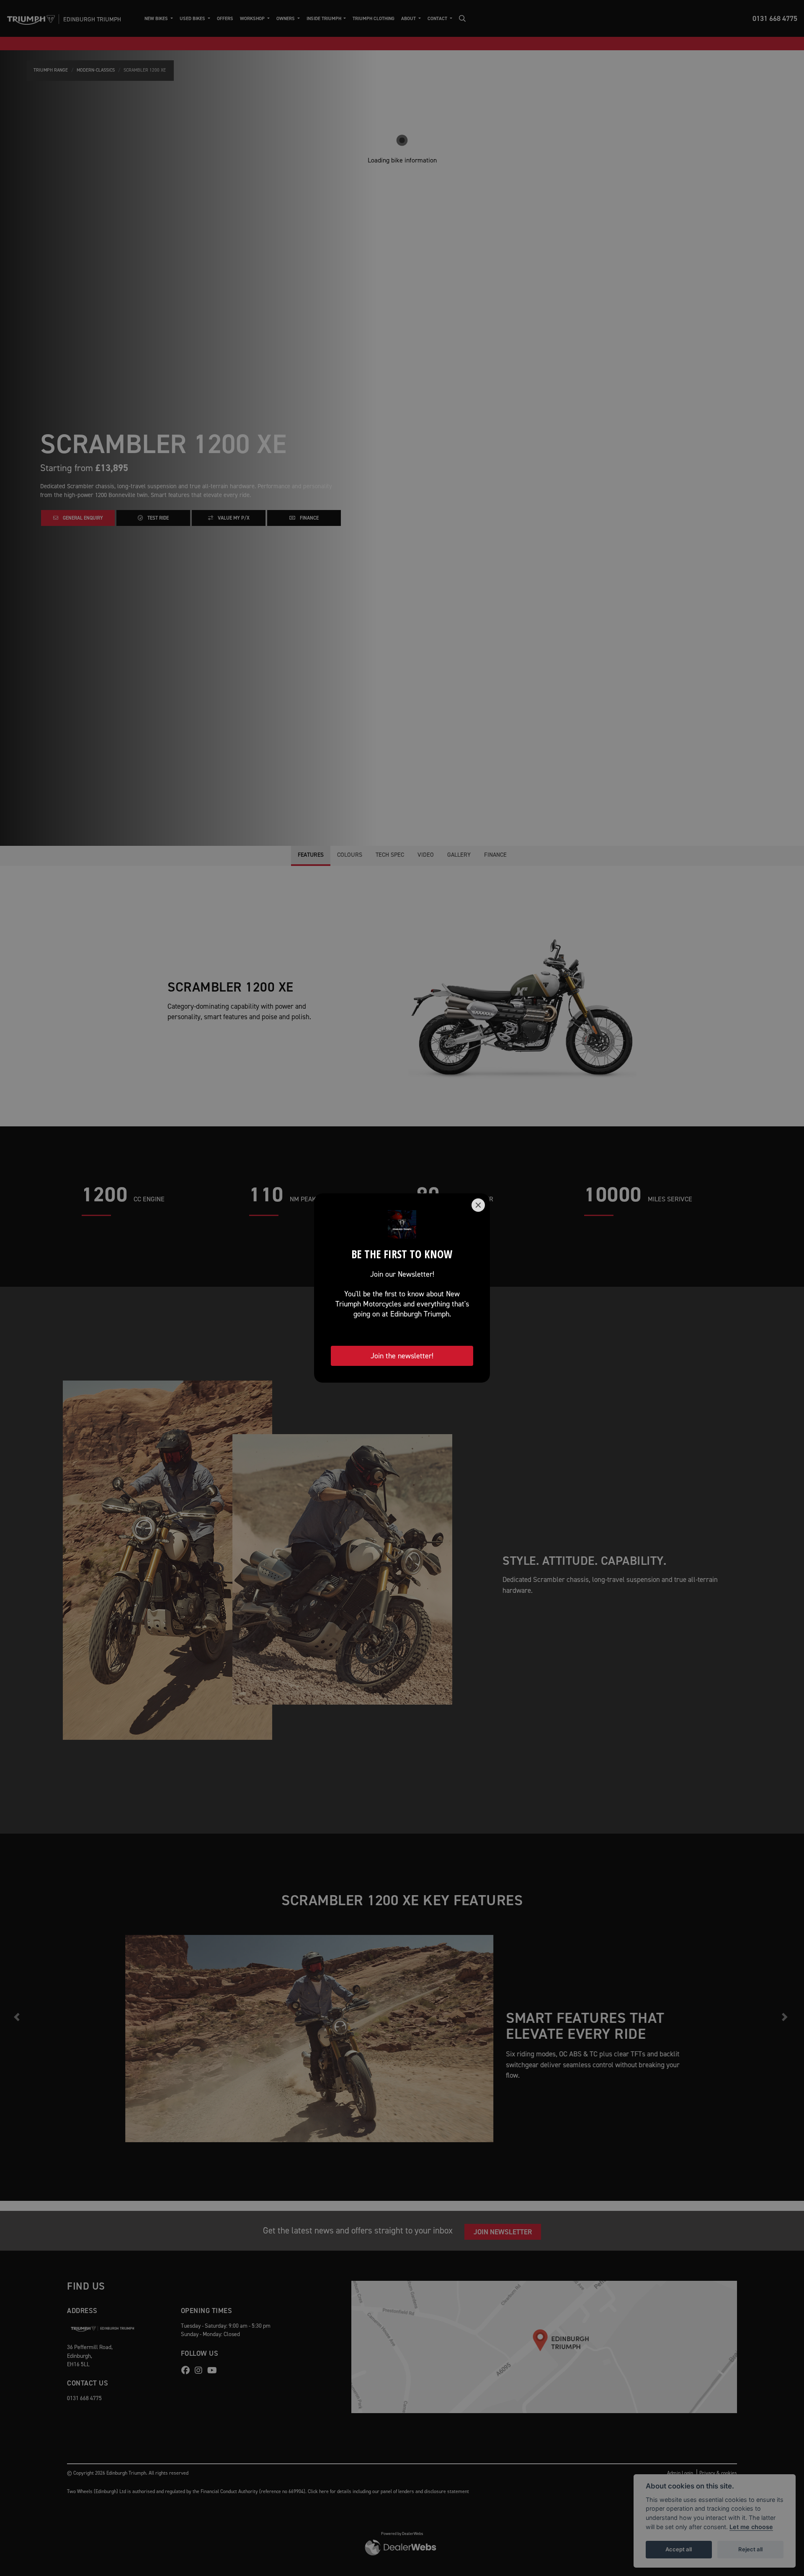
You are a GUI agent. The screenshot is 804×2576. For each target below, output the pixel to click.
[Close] (478, 1205)
